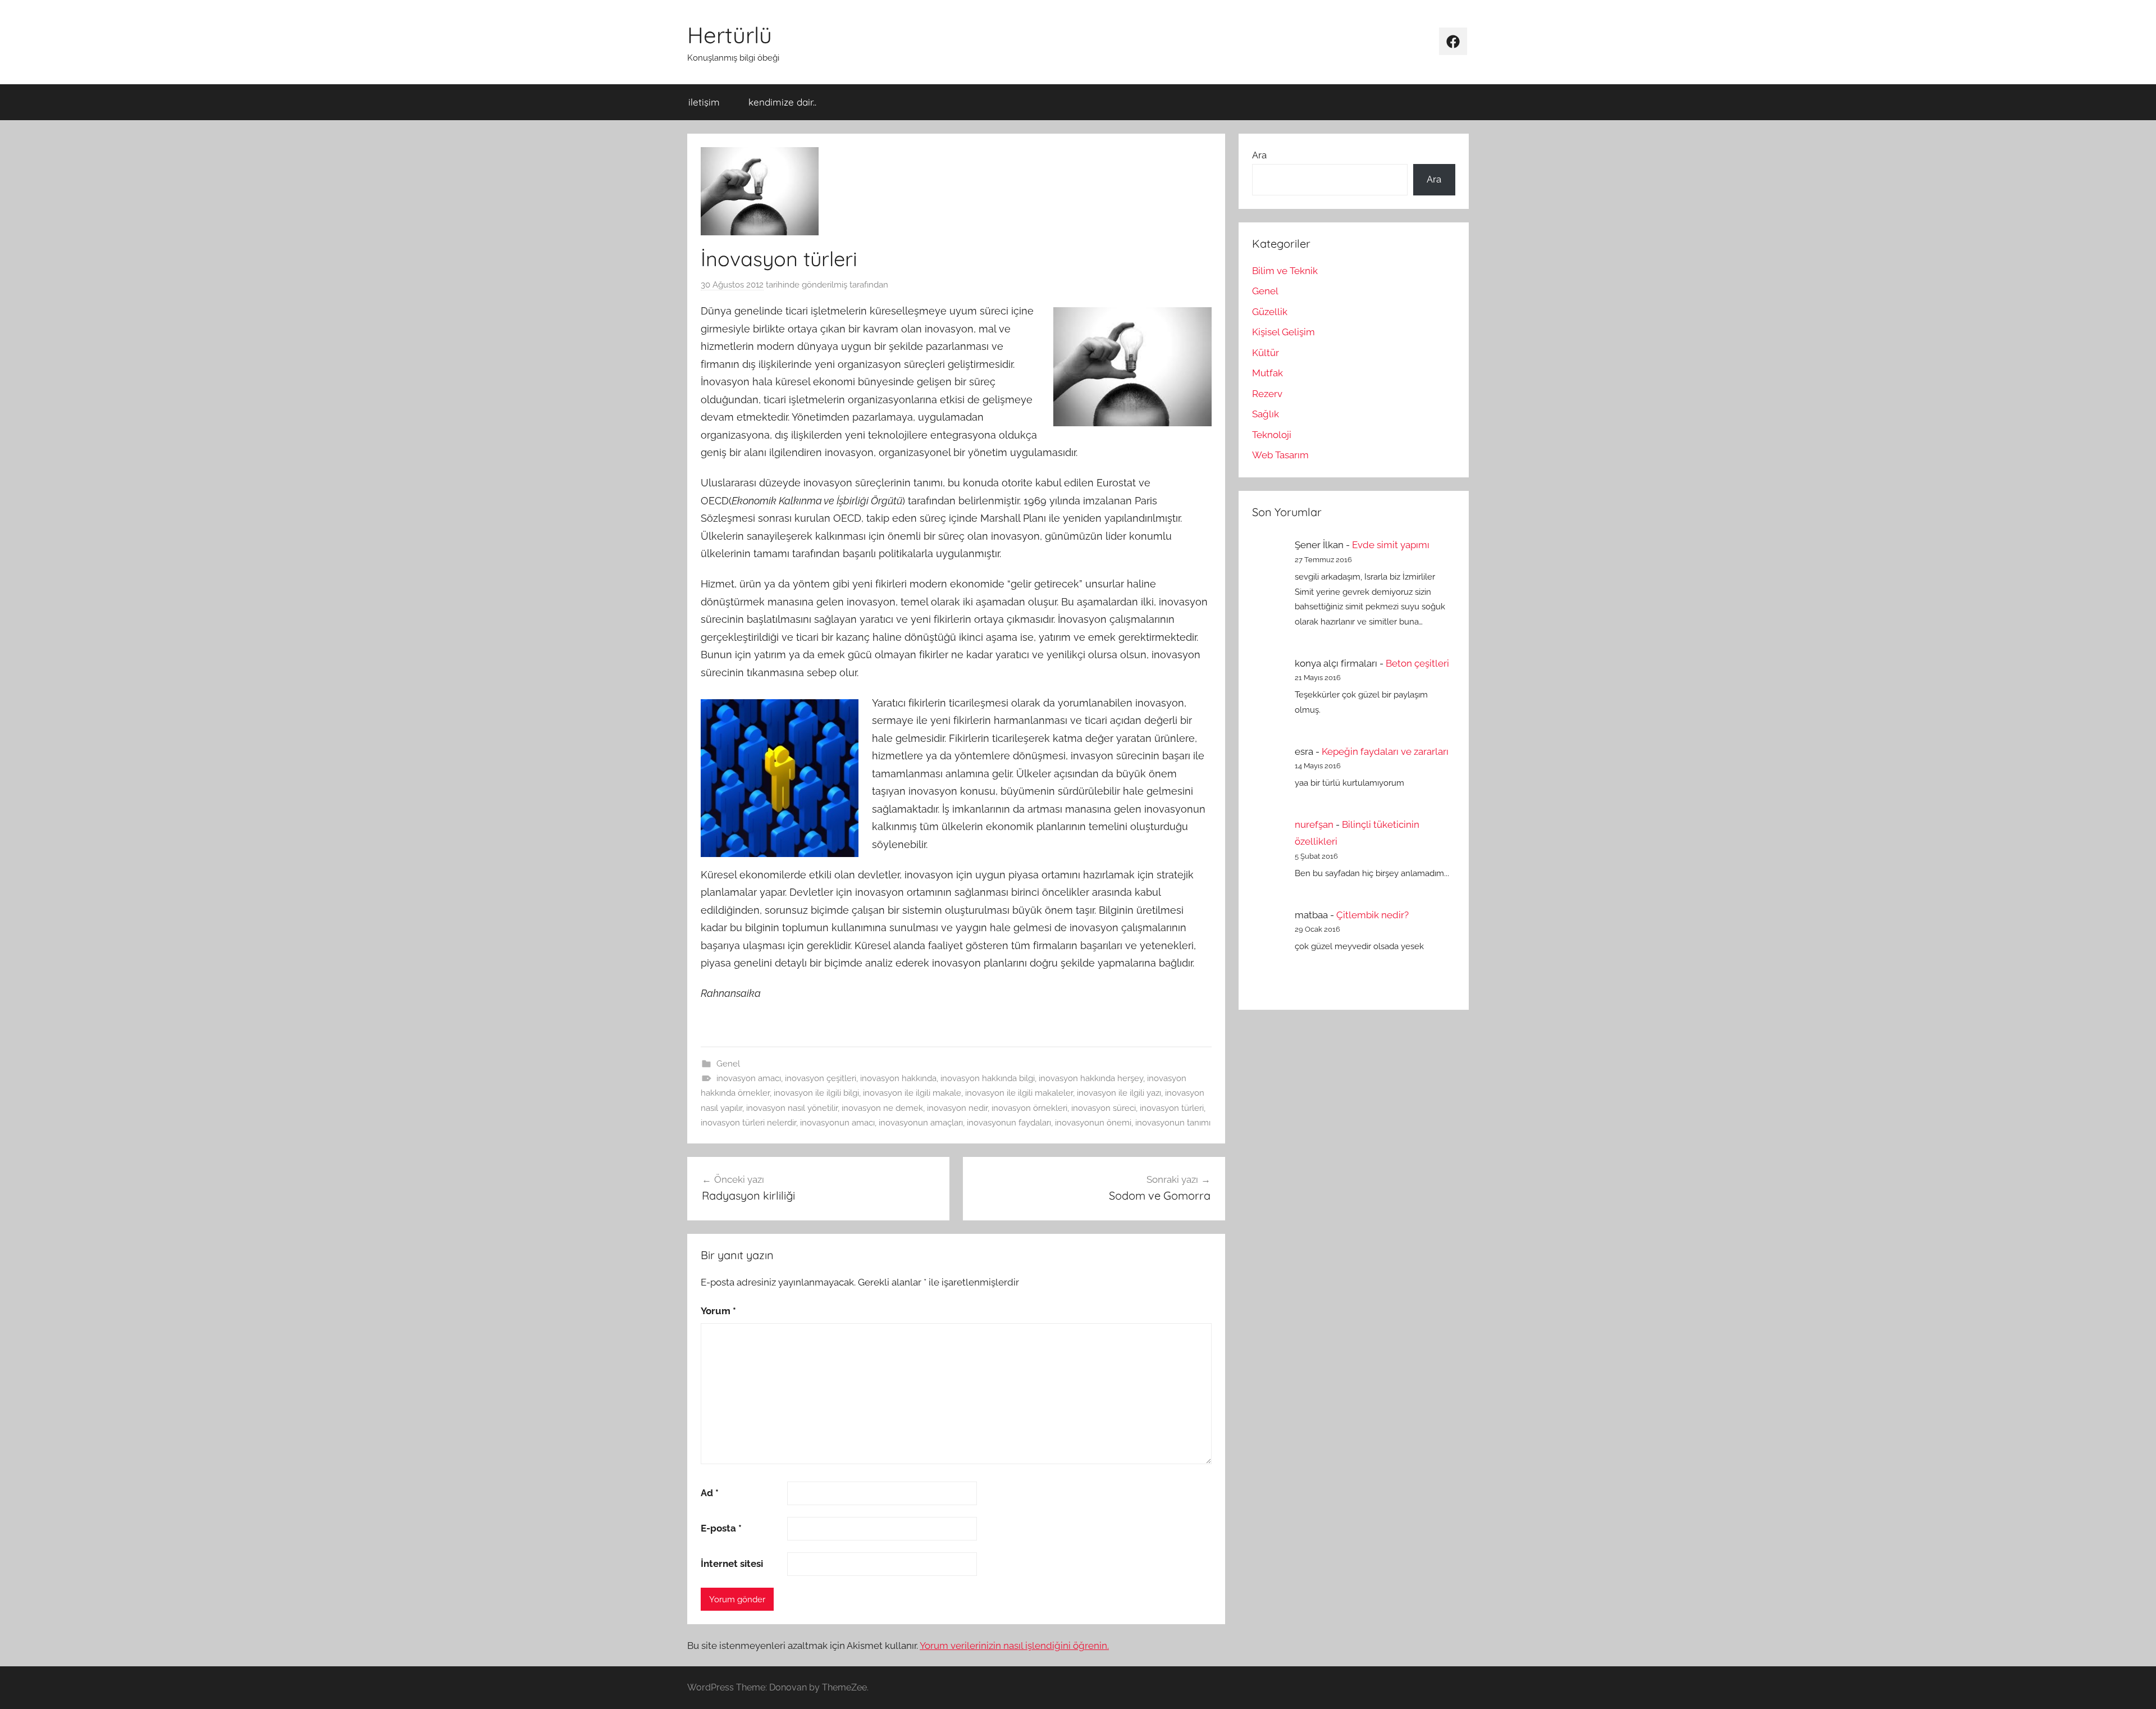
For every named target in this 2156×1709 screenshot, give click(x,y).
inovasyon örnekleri (1029, 1108)
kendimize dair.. (782, 102)
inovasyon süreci (1104, 1108)
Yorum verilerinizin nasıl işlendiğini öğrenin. (1014, 1646)
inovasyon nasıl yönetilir (792, 1108)
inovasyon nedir (957, 1108)
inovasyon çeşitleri (821, 1078)
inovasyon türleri (1172, 1108)
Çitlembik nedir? (1372, 915)
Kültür (1266, 353)
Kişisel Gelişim (1283, 332)
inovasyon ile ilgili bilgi (816, 1093)
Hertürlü (730, 35)
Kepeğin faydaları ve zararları (1385, 751)
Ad (710, 1493)
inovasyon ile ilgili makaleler (1019, 1093)
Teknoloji (1272, 435)
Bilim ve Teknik (1285, 271)
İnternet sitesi (732, 1564)
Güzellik (1270, 312)
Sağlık (1266, 414)
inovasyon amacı (749, 1078)
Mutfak (1267, 373)
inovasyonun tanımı (1173, 1123)
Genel (728, 1064)
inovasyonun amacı (837, 1123)
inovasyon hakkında (898, 1078)
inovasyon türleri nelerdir (748, 1123)
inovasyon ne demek (882, 1108)
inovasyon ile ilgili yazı (1119, 1093)
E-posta (721, 1528)
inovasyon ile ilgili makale (912, 1093)
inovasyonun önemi (1093, 1123)
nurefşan (1314, 824)
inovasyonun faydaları (1009, 1123)
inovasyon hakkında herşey (1091, 1078)
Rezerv (1267, 394)
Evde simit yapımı (1391, 545)
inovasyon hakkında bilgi (988, 1078)
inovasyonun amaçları (921, 1123)
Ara (1259, 155)
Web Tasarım (1280, 455)
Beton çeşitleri (1417, 663)
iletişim (704, 102)
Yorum (718, 1311)
